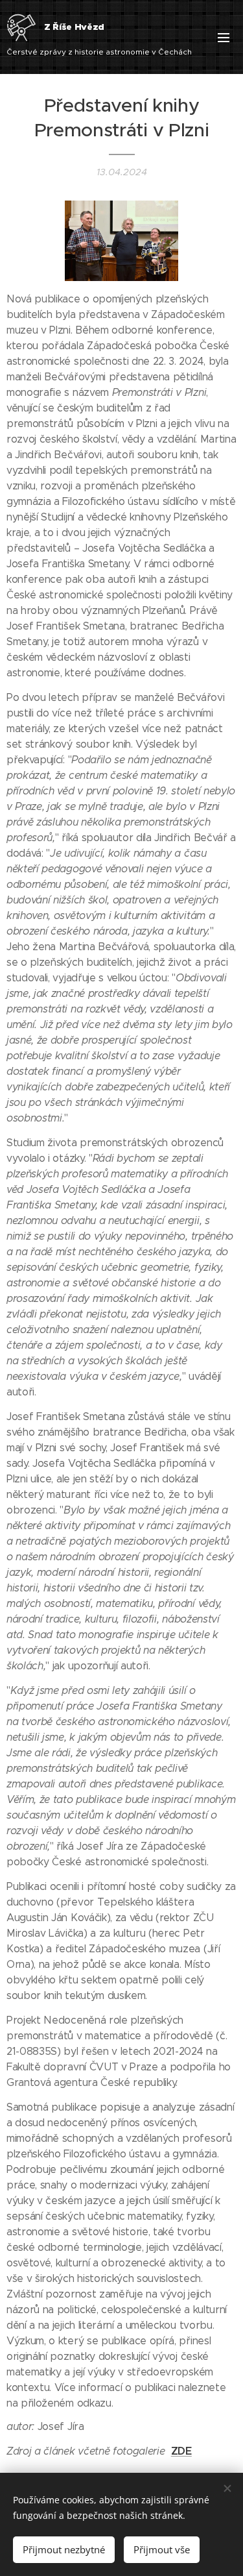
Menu (224, 37)
